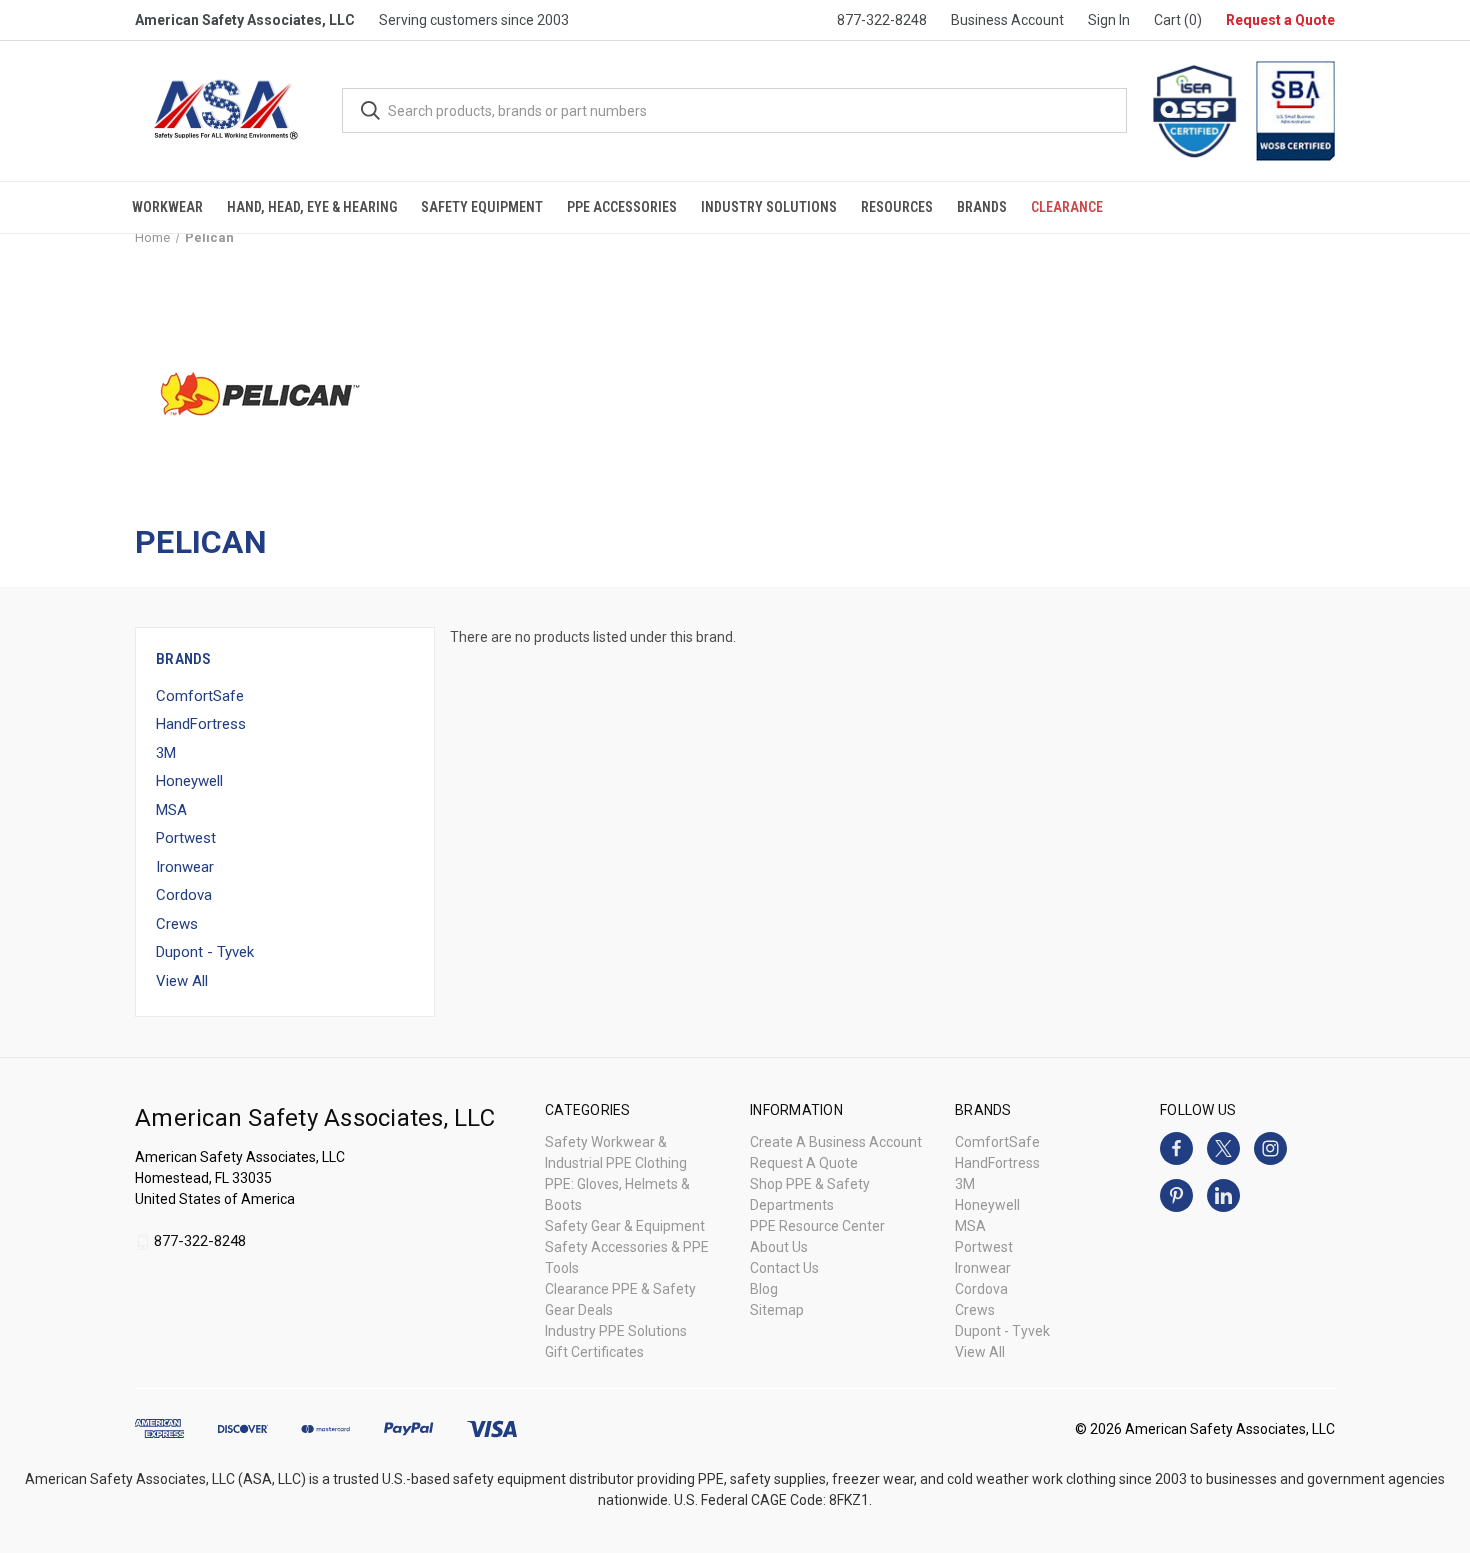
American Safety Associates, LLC (245, 20)
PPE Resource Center (817, 1226)
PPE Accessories (622, 207)
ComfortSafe (200, 696)
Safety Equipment (482, 207)
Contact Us (784, 1268)
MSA (171, 810)
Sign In (1109, 20)
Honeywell (189, 781)
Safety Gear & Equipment (625, 1226)
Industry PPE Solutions (616, 1331)
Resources (897, 207)
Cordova (184, 895)
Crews (177, 924)
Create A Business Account (836, 1142)
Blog (764, 1289)
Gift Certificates (594, 1352)
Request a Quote (1280, 20)
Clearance (1067, 207)
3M (166, 753)
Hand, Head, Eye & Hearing (312, 207)
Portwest (186, 838)
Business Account (1007, 20)
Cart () (1178, 20)
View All (182, 981)
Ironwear (185, 867)
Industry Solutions (769, 207)
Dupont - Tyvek (205, 952)
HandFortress (201, 724)
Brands (982, 207)
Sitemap (777, 1310)
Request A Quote (804, 1163)
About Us (779, 1247)
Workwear (167, 207)
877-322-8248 (882, 20)
